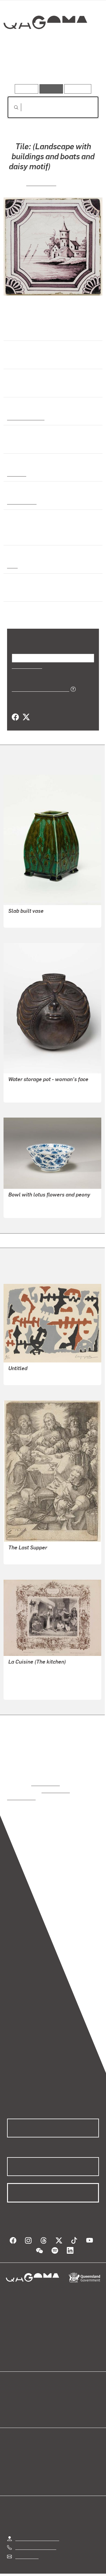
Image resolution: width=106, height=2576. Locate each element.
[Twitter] (26, 716)
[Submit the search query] (11, 107)
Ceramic (16, 473)
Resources (78, 89)
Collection (45, 44)
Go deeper (84, 67)
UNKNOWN (41, 182)
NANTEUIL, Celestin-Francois (39, 1669)
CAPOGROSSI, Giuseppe (34, 1376)
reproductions (45, 1782)
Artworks (21, 67)
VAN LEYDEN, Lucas (29, 1555)
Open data (18, 2390)
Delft (12, 565)
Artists (51, 67)
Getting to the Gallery (37, 2530)
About (62, 2397)
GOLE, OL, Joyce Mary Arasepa (40, 1093)
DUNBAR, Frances (27, 918)
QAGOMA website (26, 2397)
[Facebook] (15, 716)
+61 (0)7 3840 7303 (36, 2539)
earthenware (21, 501)
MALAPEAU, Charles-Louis (37, 1683)
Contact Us (26, 2548)
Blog (60, 2390)
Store (13, 2404)
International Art (25, 416)
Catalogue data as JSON (38, 688)
